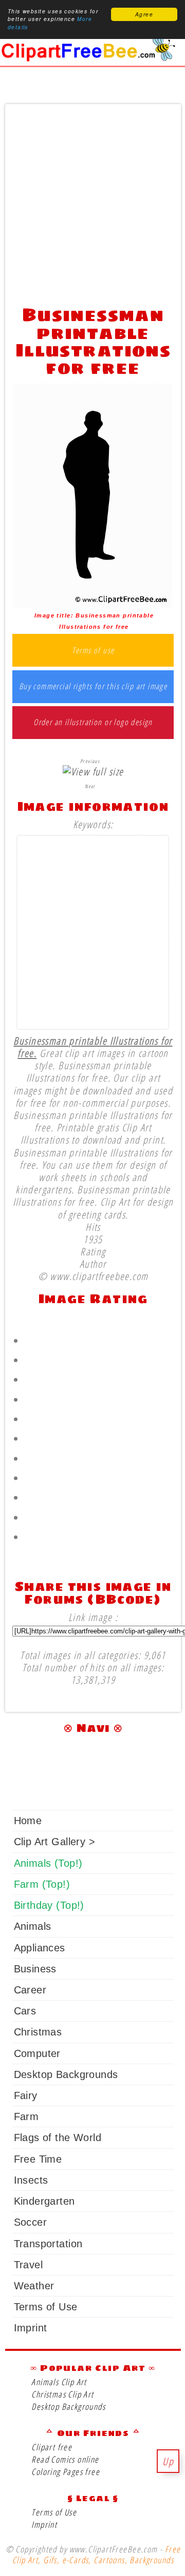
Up (168, 2461)
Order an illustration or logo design (93, 723)
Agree (144, 14)
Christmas (38, 2032)
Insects (31, 2180)
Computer (37, 2053)
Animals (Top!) (48, 1863)
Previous (90, 761)
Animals (33, 1926)
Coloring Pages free (66, 2472)
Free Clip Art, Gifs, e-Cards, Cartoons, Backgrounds (96, 2554)
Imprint (31, 2328)
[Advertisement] (92, 202)
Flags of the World (58, 2138)
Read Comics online (65, 2459)
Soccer (30, 2222)
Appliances (40, 1948)
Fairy (26, 2095)
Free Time (38, 2159)
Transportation (48, 2244)
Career (30, 1990)
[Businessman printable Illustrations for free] (93, 604)
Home (28, 1821)
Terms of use (93, 651)
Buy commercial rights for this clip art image (93, 687)
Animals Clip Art (59, 2382)
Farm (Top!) (42, 1884)
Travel (28, 2265)
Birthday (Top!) (49, 1905)
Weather (34, 2286)
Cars (25, 2011)
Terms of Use (46, 2307)
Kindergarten (44, 2201)
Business (35, 1969)
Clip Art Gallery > (54, 1842)
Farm (26, 2116)
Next (90, 786)
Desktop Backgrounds (66, 2074)
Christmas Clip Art (62, 2394)
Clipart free (52, 2447)
